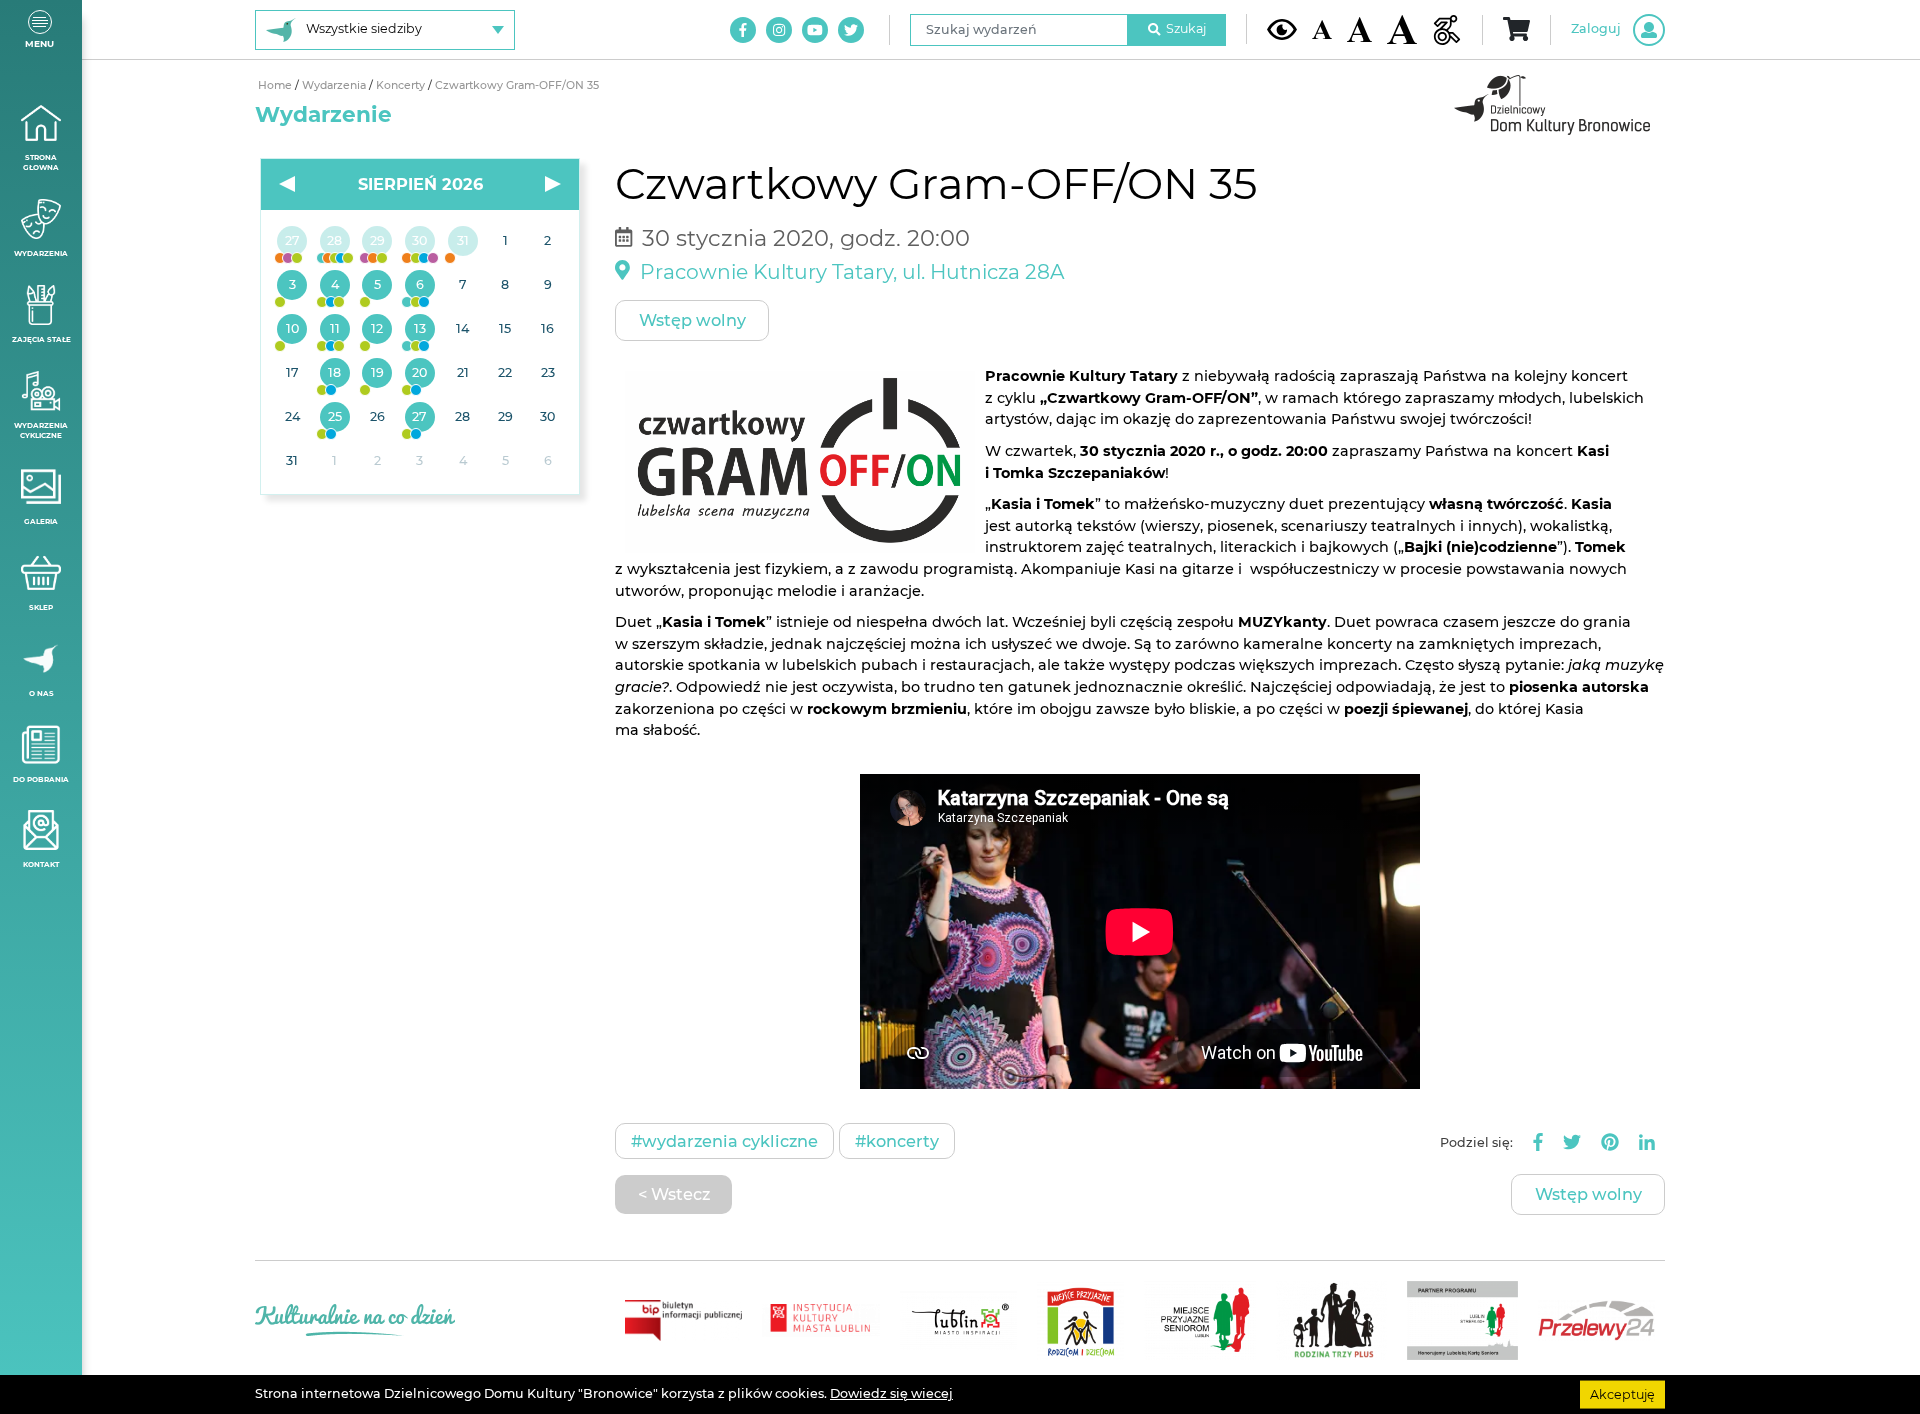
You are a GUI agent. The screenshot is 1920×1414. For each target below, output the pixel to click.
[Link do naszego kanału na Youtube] (815, 30)
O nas (41, 693)
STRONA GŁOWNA (41, 163)
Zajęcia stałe (41, 339)
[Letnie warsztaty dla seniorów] (377, 286)
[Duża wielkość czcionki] (1402, 29)
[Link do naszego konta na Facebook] (743, 30)
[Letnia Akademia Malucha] (292, 286)
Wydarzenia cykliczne (41, 431)
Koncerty (402, 85)
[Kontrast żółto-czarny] (1282, 29)
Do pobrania (41, 779)
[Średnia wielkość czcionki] (1359, 29)
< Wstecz (674, 1194)
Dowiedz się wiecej (891, 1393)
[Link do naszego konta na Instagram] (779, 30)
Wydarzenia (41, 253)
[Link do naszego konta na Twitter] (851, 30)
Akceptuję (1622, 1393)
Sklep (41, 607)
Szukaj (1186, 28)
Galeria (41, 521)
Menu (39, 43)
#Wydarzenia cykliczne (724, 1141)
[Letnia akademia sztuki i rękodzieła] (462, 242)
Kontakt (41, 864)
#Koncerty (897, 1141)
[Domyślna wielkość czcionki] (1322, 29)
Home (276, 85)
